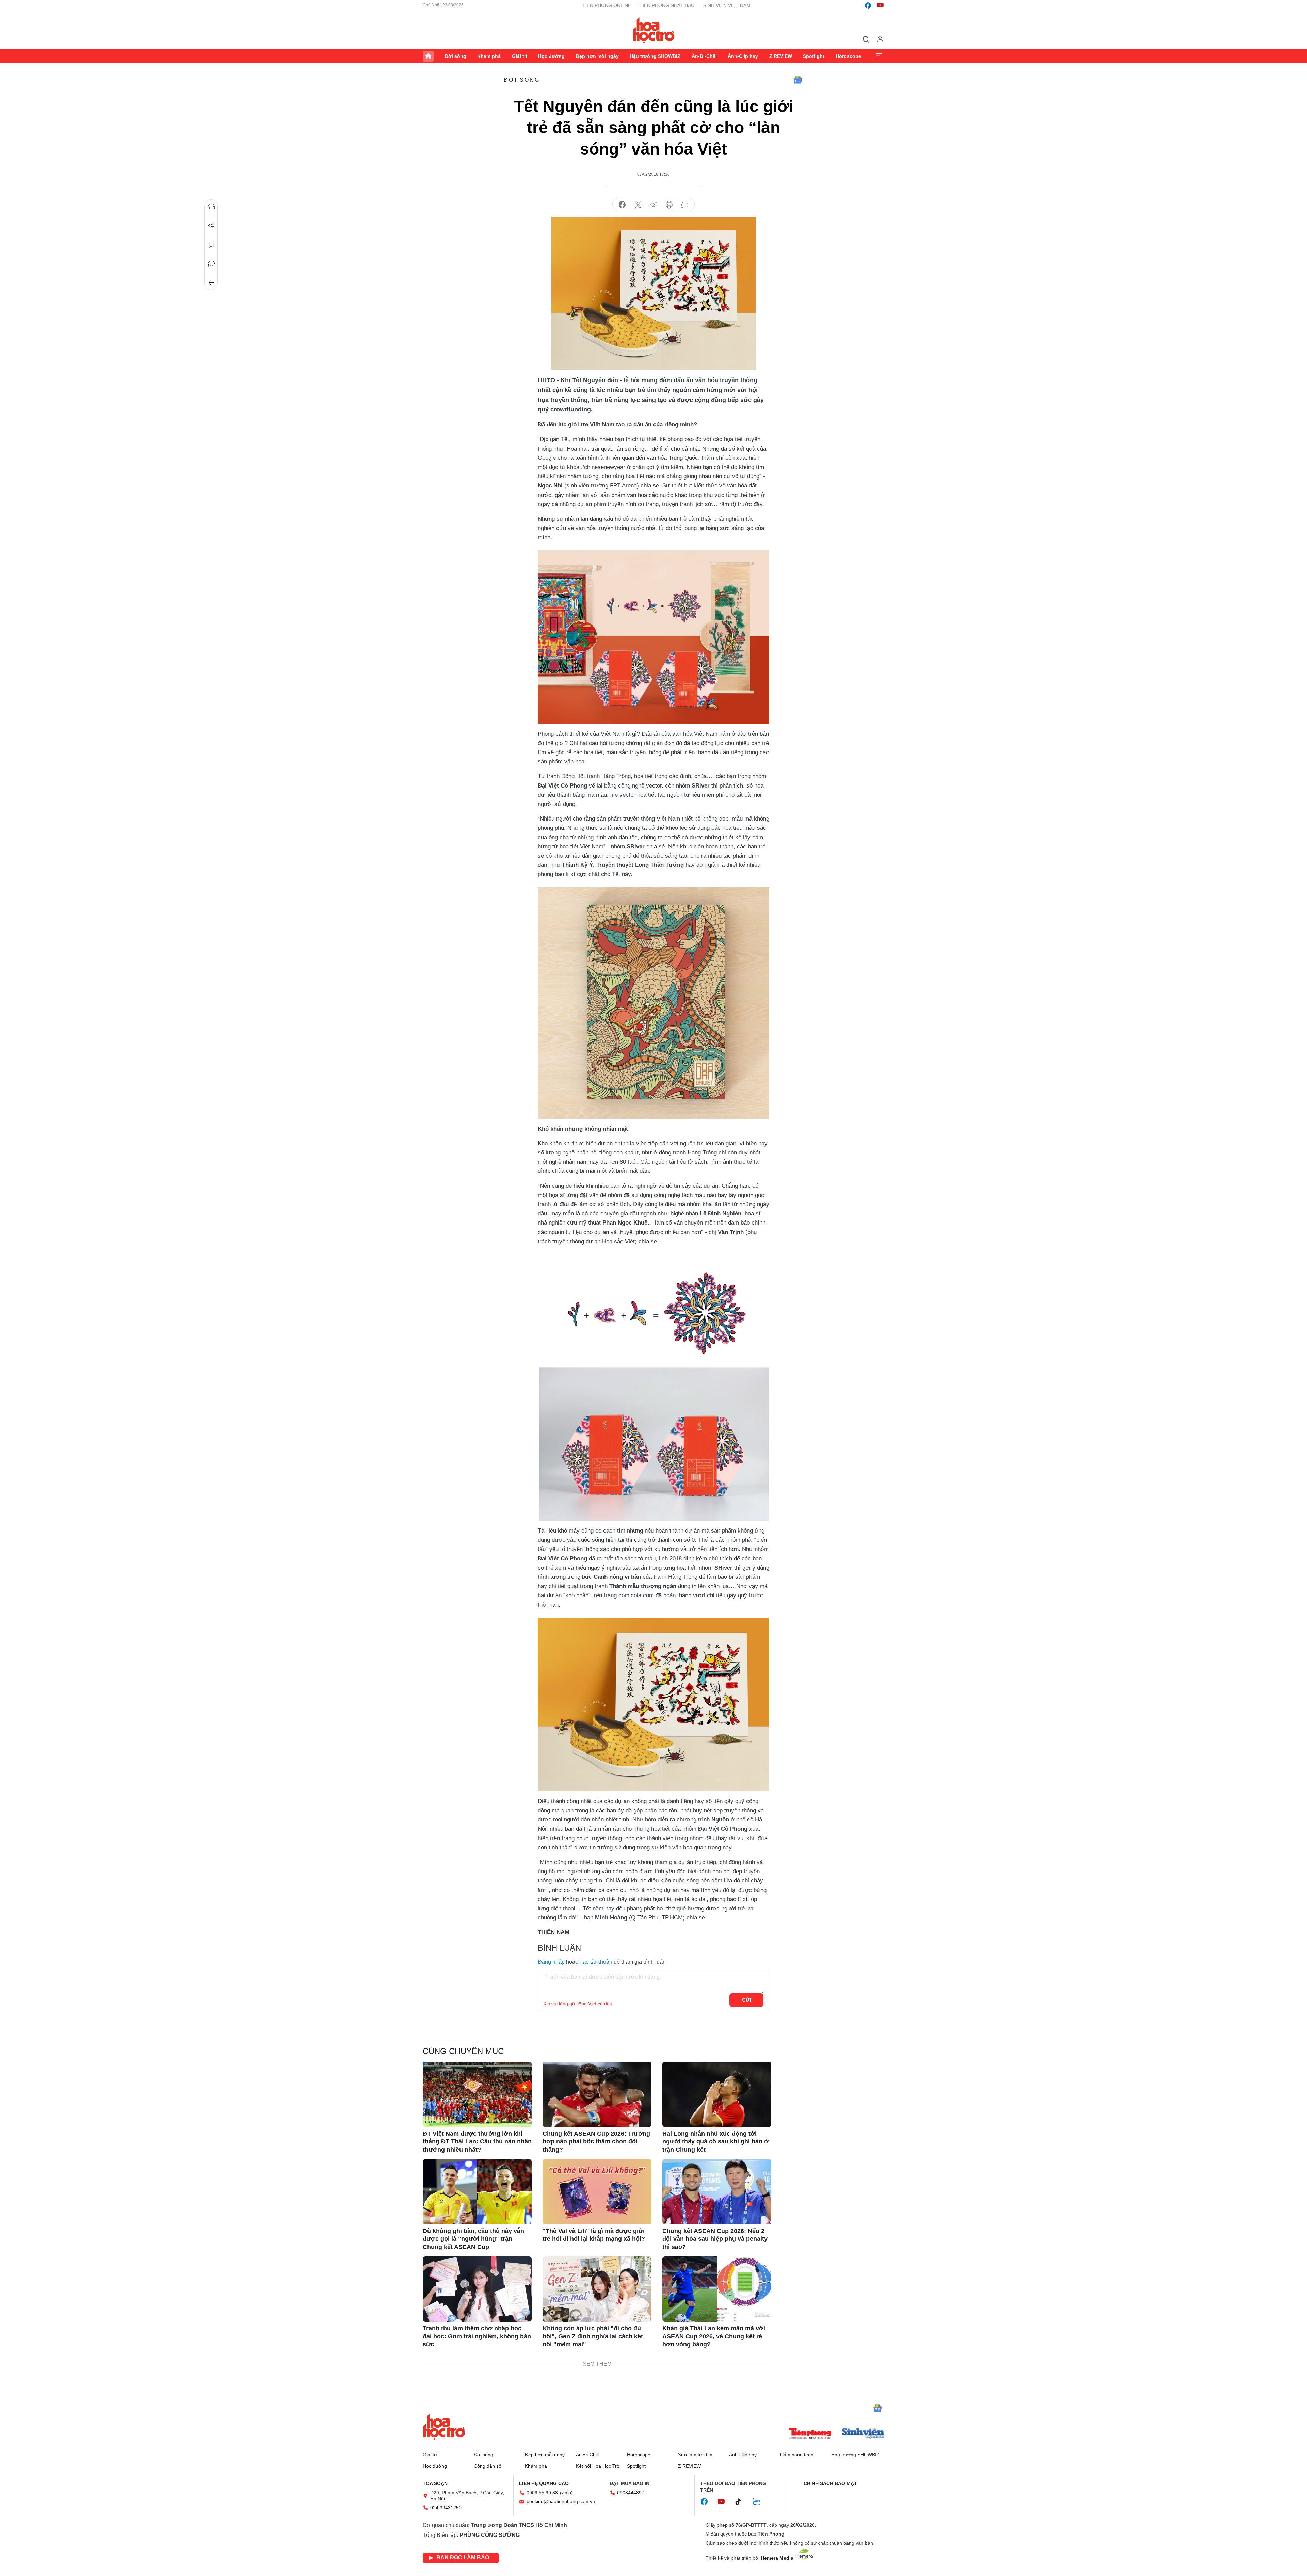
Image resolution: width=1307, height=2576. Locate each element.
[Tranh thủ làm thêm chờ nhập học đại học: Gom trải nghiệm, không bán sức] (477, 2289)
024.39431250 (446, 2508)
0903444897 (631, 2493)
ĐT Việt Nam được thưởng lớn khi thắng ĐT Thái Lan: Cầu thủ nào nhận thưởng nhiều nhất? (477, 2142)
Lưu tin (211, 245)
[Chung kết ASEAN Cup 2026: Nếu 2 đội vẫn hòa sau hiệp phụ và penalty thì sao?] (717, 2192)
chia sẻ (622, 205)
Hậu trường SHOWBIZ (655, 56)
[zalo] (760, 2502)
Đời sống (456, 56)
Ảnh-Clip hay (743, 56)
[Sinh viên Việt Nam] (863, 2434)
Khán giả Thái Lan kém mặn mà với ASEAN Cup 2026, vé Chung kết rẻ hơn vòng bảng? (714, 2336)
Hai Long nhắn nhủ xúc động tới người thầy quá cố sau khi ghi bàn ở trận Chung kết (715, 2142)
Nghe (211, 207)
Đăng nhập (551, 1962)
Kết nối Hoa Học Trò (598, 2466)
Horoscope (848, 56)
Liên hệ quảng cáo (544, 2483)
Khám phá (489, 56)
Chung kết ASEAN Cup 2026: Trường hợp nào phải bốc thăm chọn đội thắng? (596, 2142)
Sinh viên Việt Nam (727, 5)
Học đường (551, 56)
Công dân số (488, 2466)
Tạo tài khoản (596, 1962)
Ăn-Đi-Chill (704, 56)
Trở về (211, 283)
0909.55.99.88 (542, 2493)
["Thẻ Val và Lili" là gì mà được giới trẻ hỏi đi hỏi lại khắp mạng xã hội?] (597, 2192)
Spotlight (814, 56)
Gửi (747, 2000)
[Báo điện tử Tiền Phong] (810, 2434)
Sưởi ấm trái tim (695, 2455)
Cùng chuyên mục (463, 2051)
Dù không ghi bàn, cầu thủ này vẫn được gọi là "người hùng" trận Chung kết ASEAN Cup (473, 2239)
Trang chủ (428, 56)
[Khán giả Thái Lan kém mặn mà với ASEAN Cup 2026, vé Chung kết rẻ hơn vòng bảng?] (717, 2289)
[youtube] (880, 5)
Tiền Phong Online (607, 5)
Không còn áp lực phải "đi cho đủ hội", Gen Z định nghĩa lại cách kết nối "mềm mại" (593, 2336)
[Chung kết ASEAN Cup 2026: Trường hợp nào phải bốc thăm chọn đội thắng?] (597, 2094)
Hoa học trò (444, 2427)
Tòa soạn (435, 2483)
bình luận (685, 205)
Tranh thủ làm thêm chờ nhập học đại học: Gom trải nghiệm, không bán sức (477, 2336)
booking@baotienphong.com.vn (561, 2501)
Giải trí (520, 56)
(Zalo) (566, 2493)
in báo (669, 205)
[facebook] (868, 5)
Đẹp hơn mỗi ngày (597, 56)
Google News (798, 80)
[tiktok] (742, 2502)
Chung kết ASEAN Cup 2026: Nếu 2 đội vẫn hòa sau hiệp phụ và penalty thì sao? (715, 2239)
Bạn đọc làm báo (463, 2557)
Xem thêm (879, 56)
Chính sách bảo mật (830, 2483)
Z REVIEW (781, 56)
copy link (653, 205)
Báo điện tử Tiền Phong (654, 30)
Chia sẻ (211, 226)
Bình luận (211, 264)
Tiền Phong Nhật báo (667, 5)
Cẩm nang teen (797, 2455)
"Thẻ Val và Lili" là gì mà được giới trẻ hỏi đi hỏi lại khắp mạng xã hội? (594, 2235)
